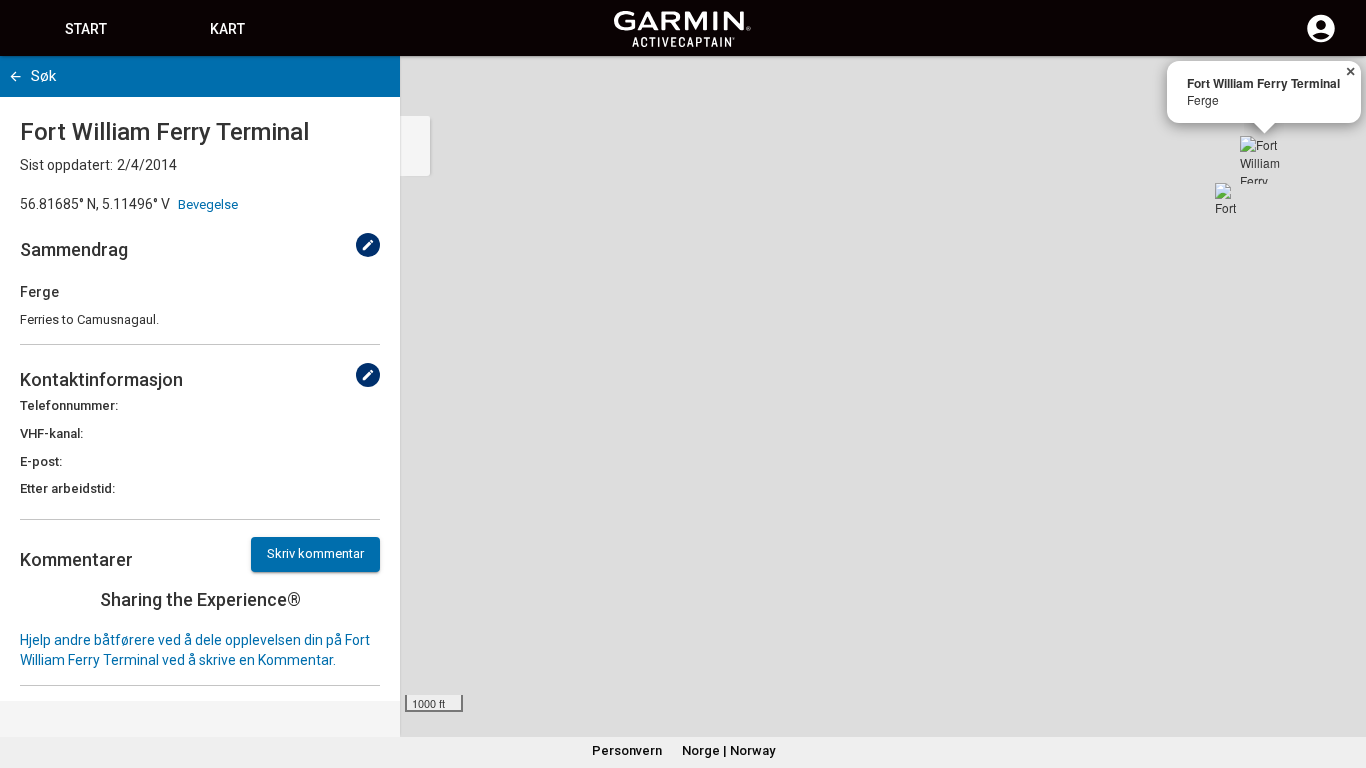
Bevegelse (208, 204)
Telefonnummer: (69, 405)
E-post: (41, 461)
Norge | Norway (728, 750)
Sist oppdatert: (66, 165)
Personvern (627, 750)
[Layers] (1332, 90)
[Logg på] (1321, 40)
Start (86, 29)
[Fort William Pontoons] (1231, 199)
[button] (1341, 677)
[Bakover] (15, 76)
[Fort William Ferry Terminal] (1264, 160)
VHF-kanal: (51, 433)
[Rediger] (368, 245)
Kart (227, 29)
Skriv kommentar (315, 553)
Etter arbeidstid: (67, 488)
